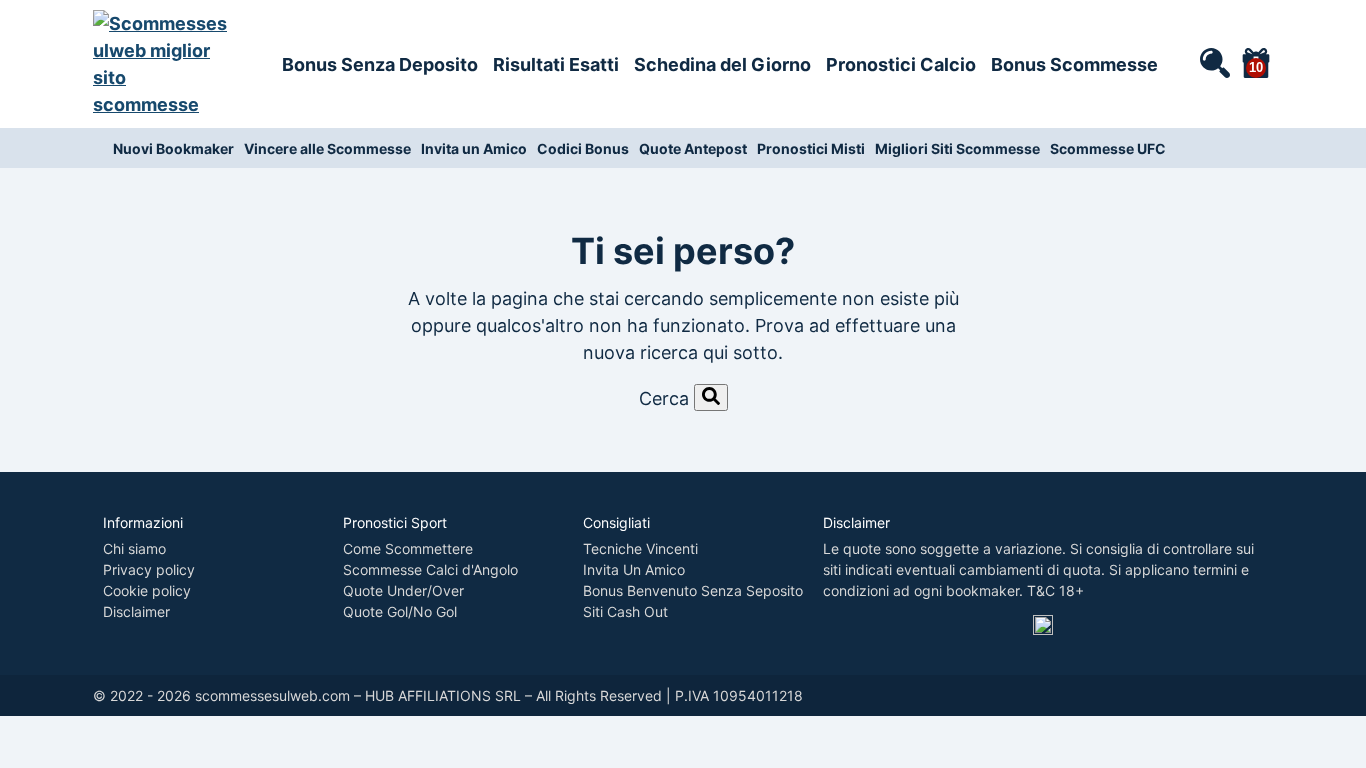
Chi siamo (134, 548)
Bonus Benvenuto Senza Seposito (693, 590)
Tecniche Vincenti (640, 548)
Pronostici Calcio (901, 64)
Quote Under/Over (403, 590)
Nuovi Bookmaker (173, 148)
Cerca (664, 398)
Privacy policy (149, 569)
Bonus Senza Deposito (380, 64)
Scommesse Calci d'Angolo (430, 569)
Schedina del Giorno (722, 64)
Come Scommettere (408, 548)
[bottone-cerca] (711, 397)
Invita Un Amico (634, 569)
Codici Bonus (583, 148)
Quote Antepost (693, 148)
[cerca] (1214, 62)
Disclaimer (136, 611)
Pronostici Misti (811, 148)
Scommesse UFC (1108, 148)
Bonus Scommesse (1074, 64)
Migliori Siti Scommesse (957, 148)
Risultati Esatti (556, 64)
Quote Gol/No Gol (400, 611)
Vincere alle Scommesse (327, 148)
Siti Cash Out (625, 611)
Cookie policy (147, 590)
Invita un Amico (474, 148)
